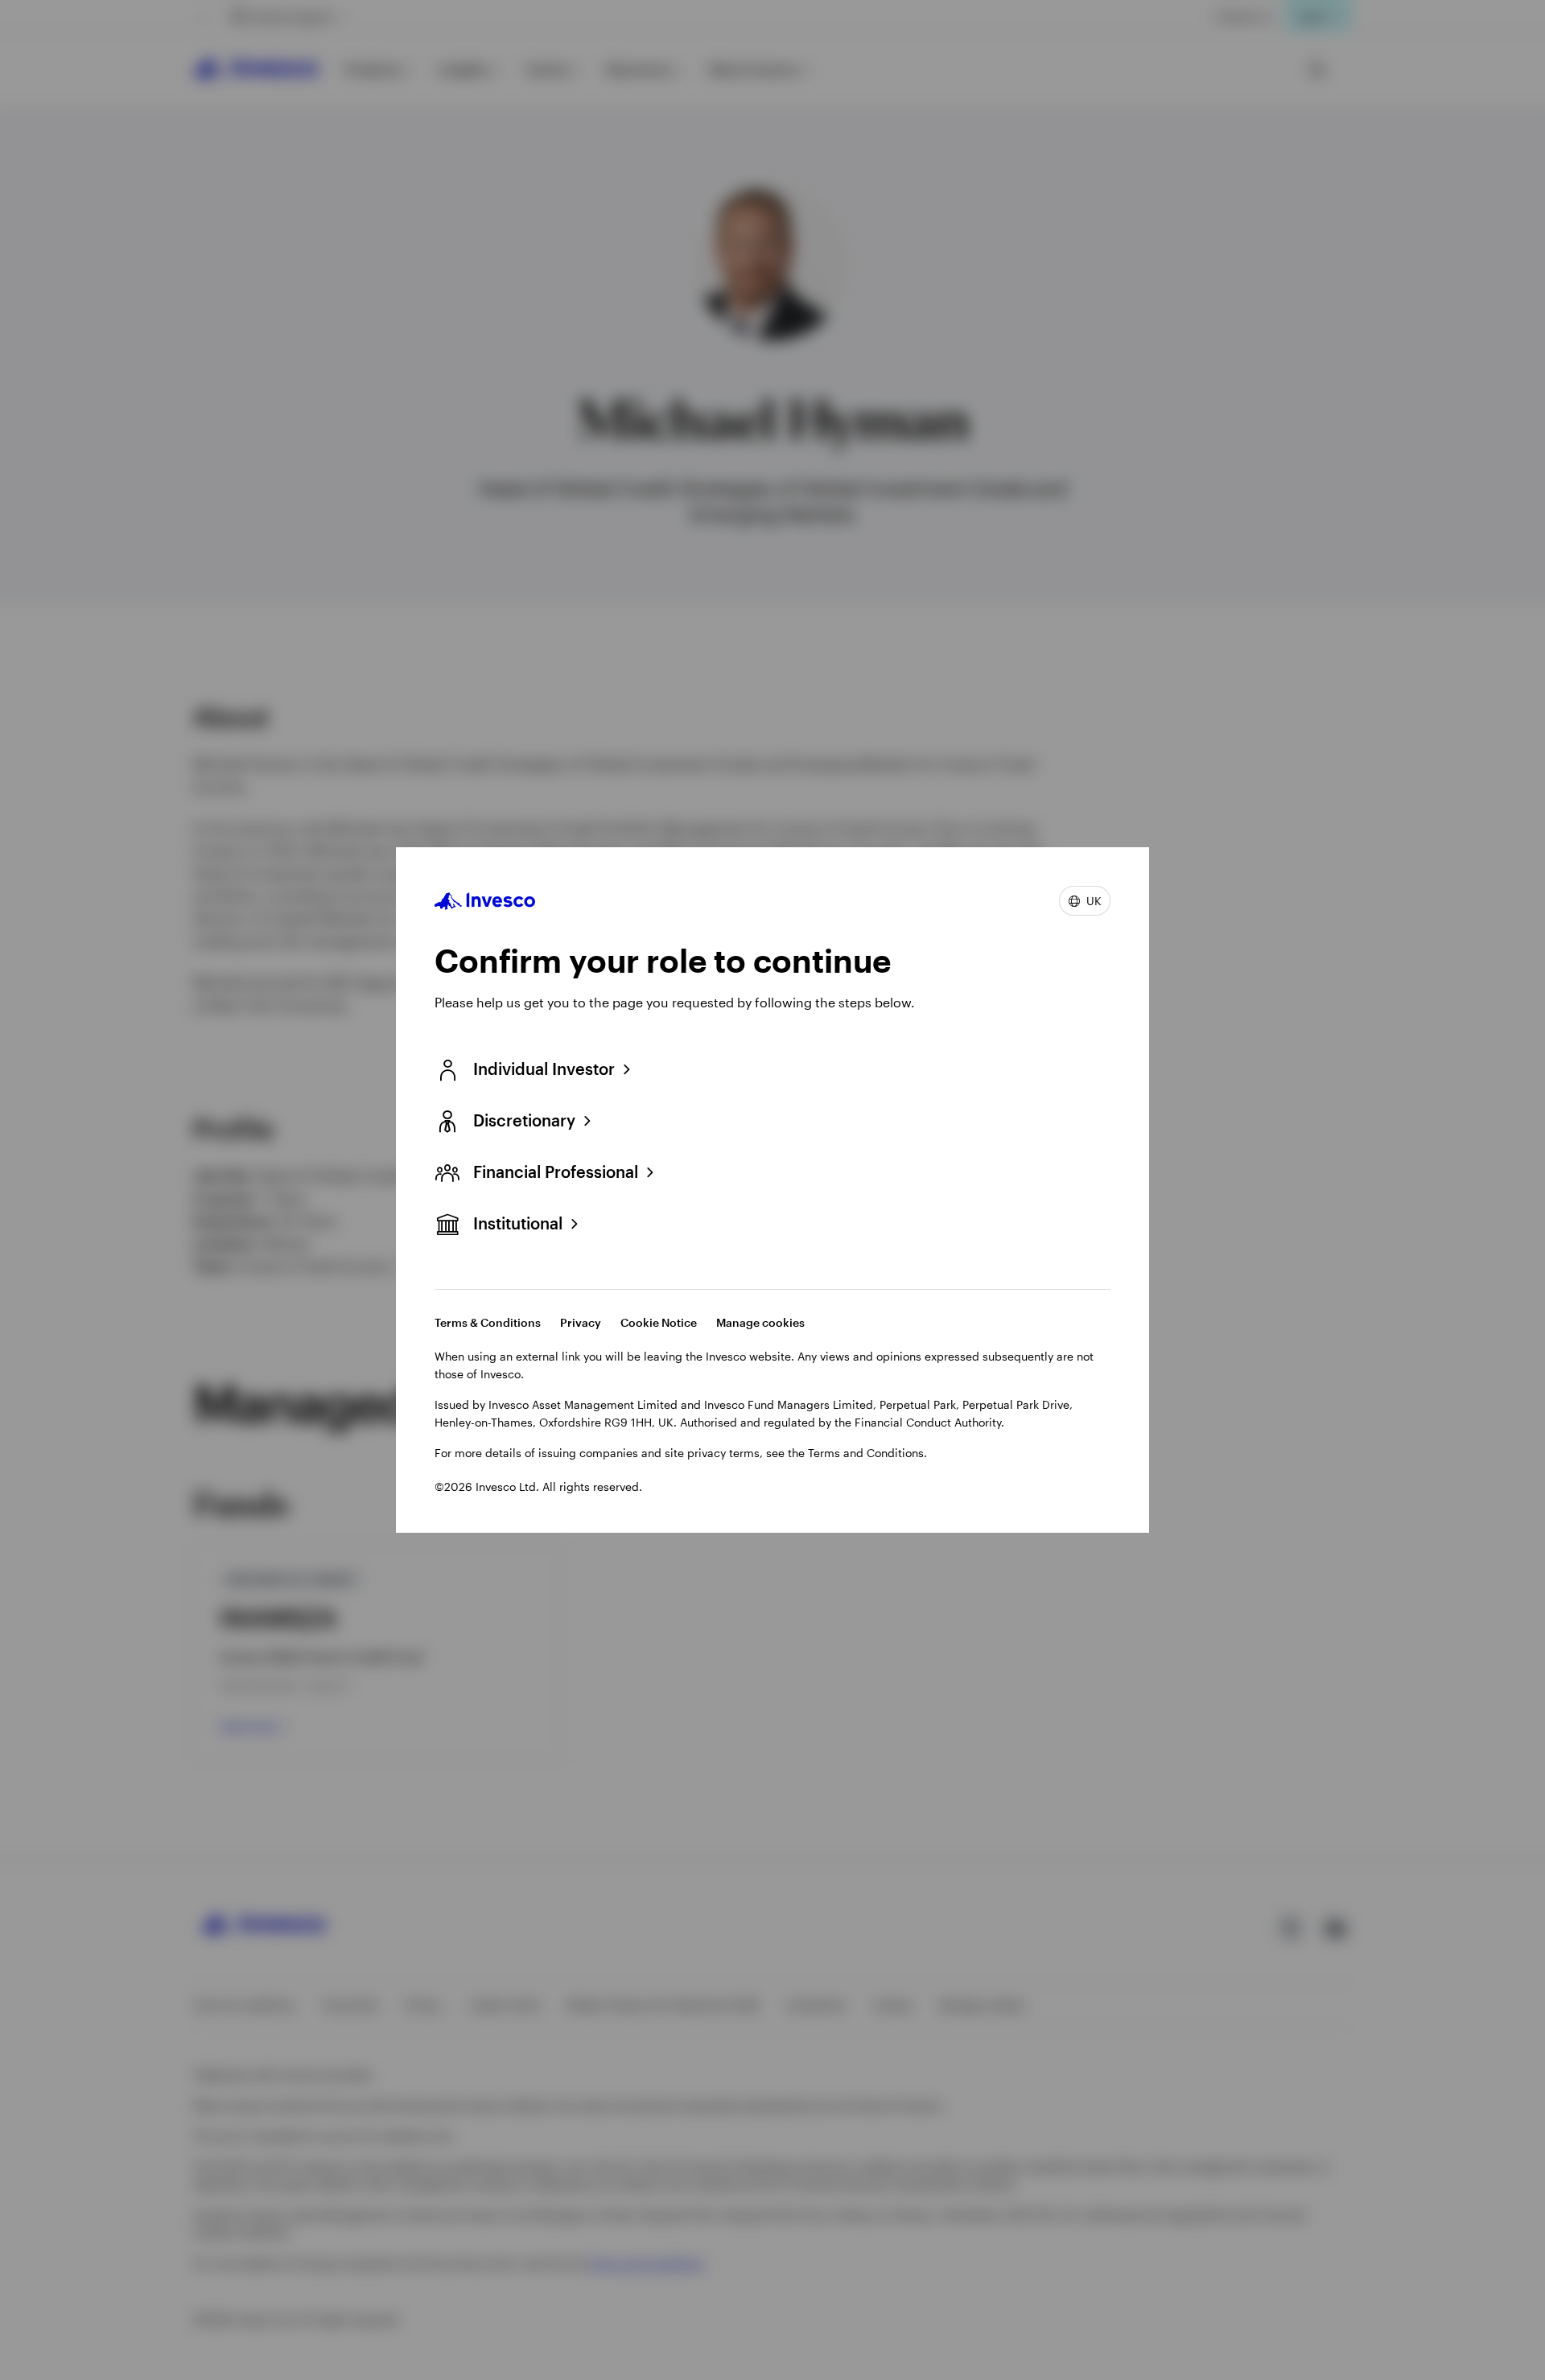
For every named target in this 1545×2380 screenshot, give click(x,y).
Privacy (581, 1322)
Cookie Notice (659, 1322)
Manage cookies (760, 1322)
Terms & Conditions (488, 1322)
